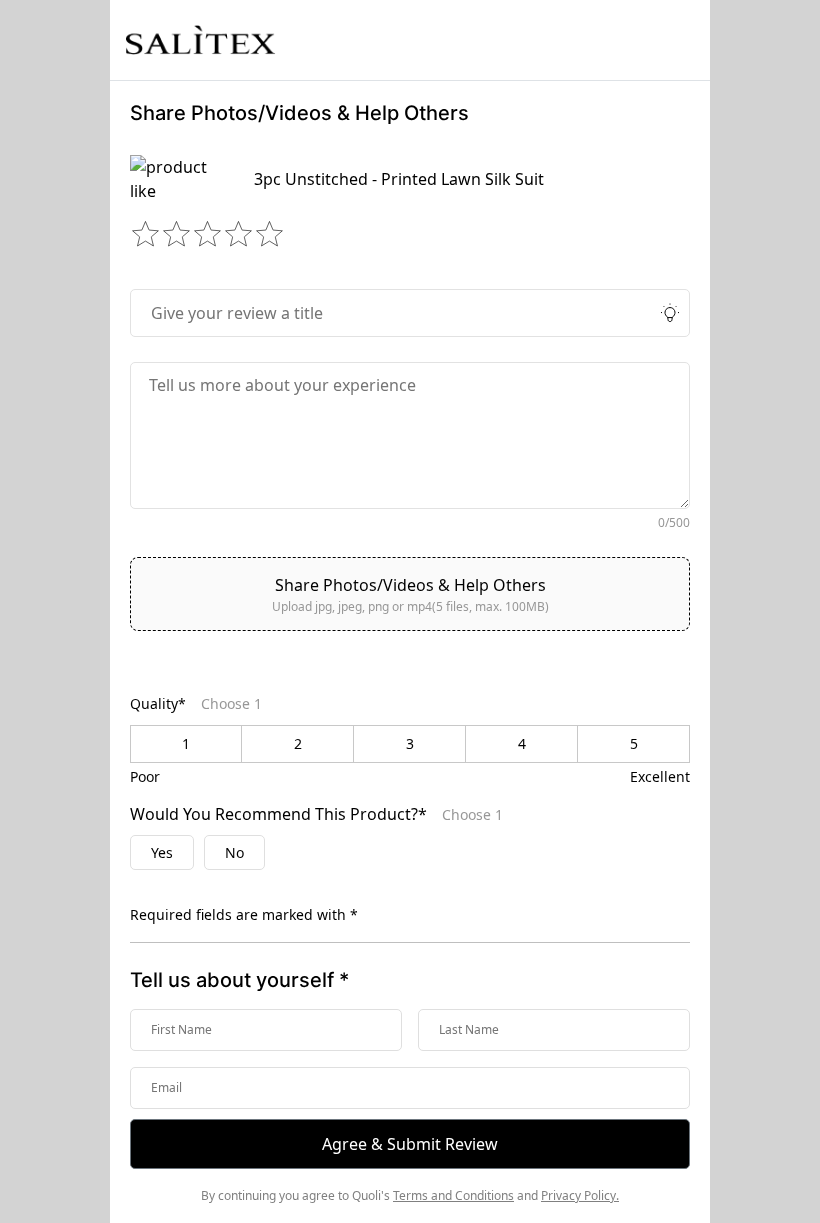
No (234, 852)
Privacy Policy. (580, 1195)
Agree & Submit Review (410, 1144)
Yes (162, 852)
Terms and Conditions (453, 1195)
